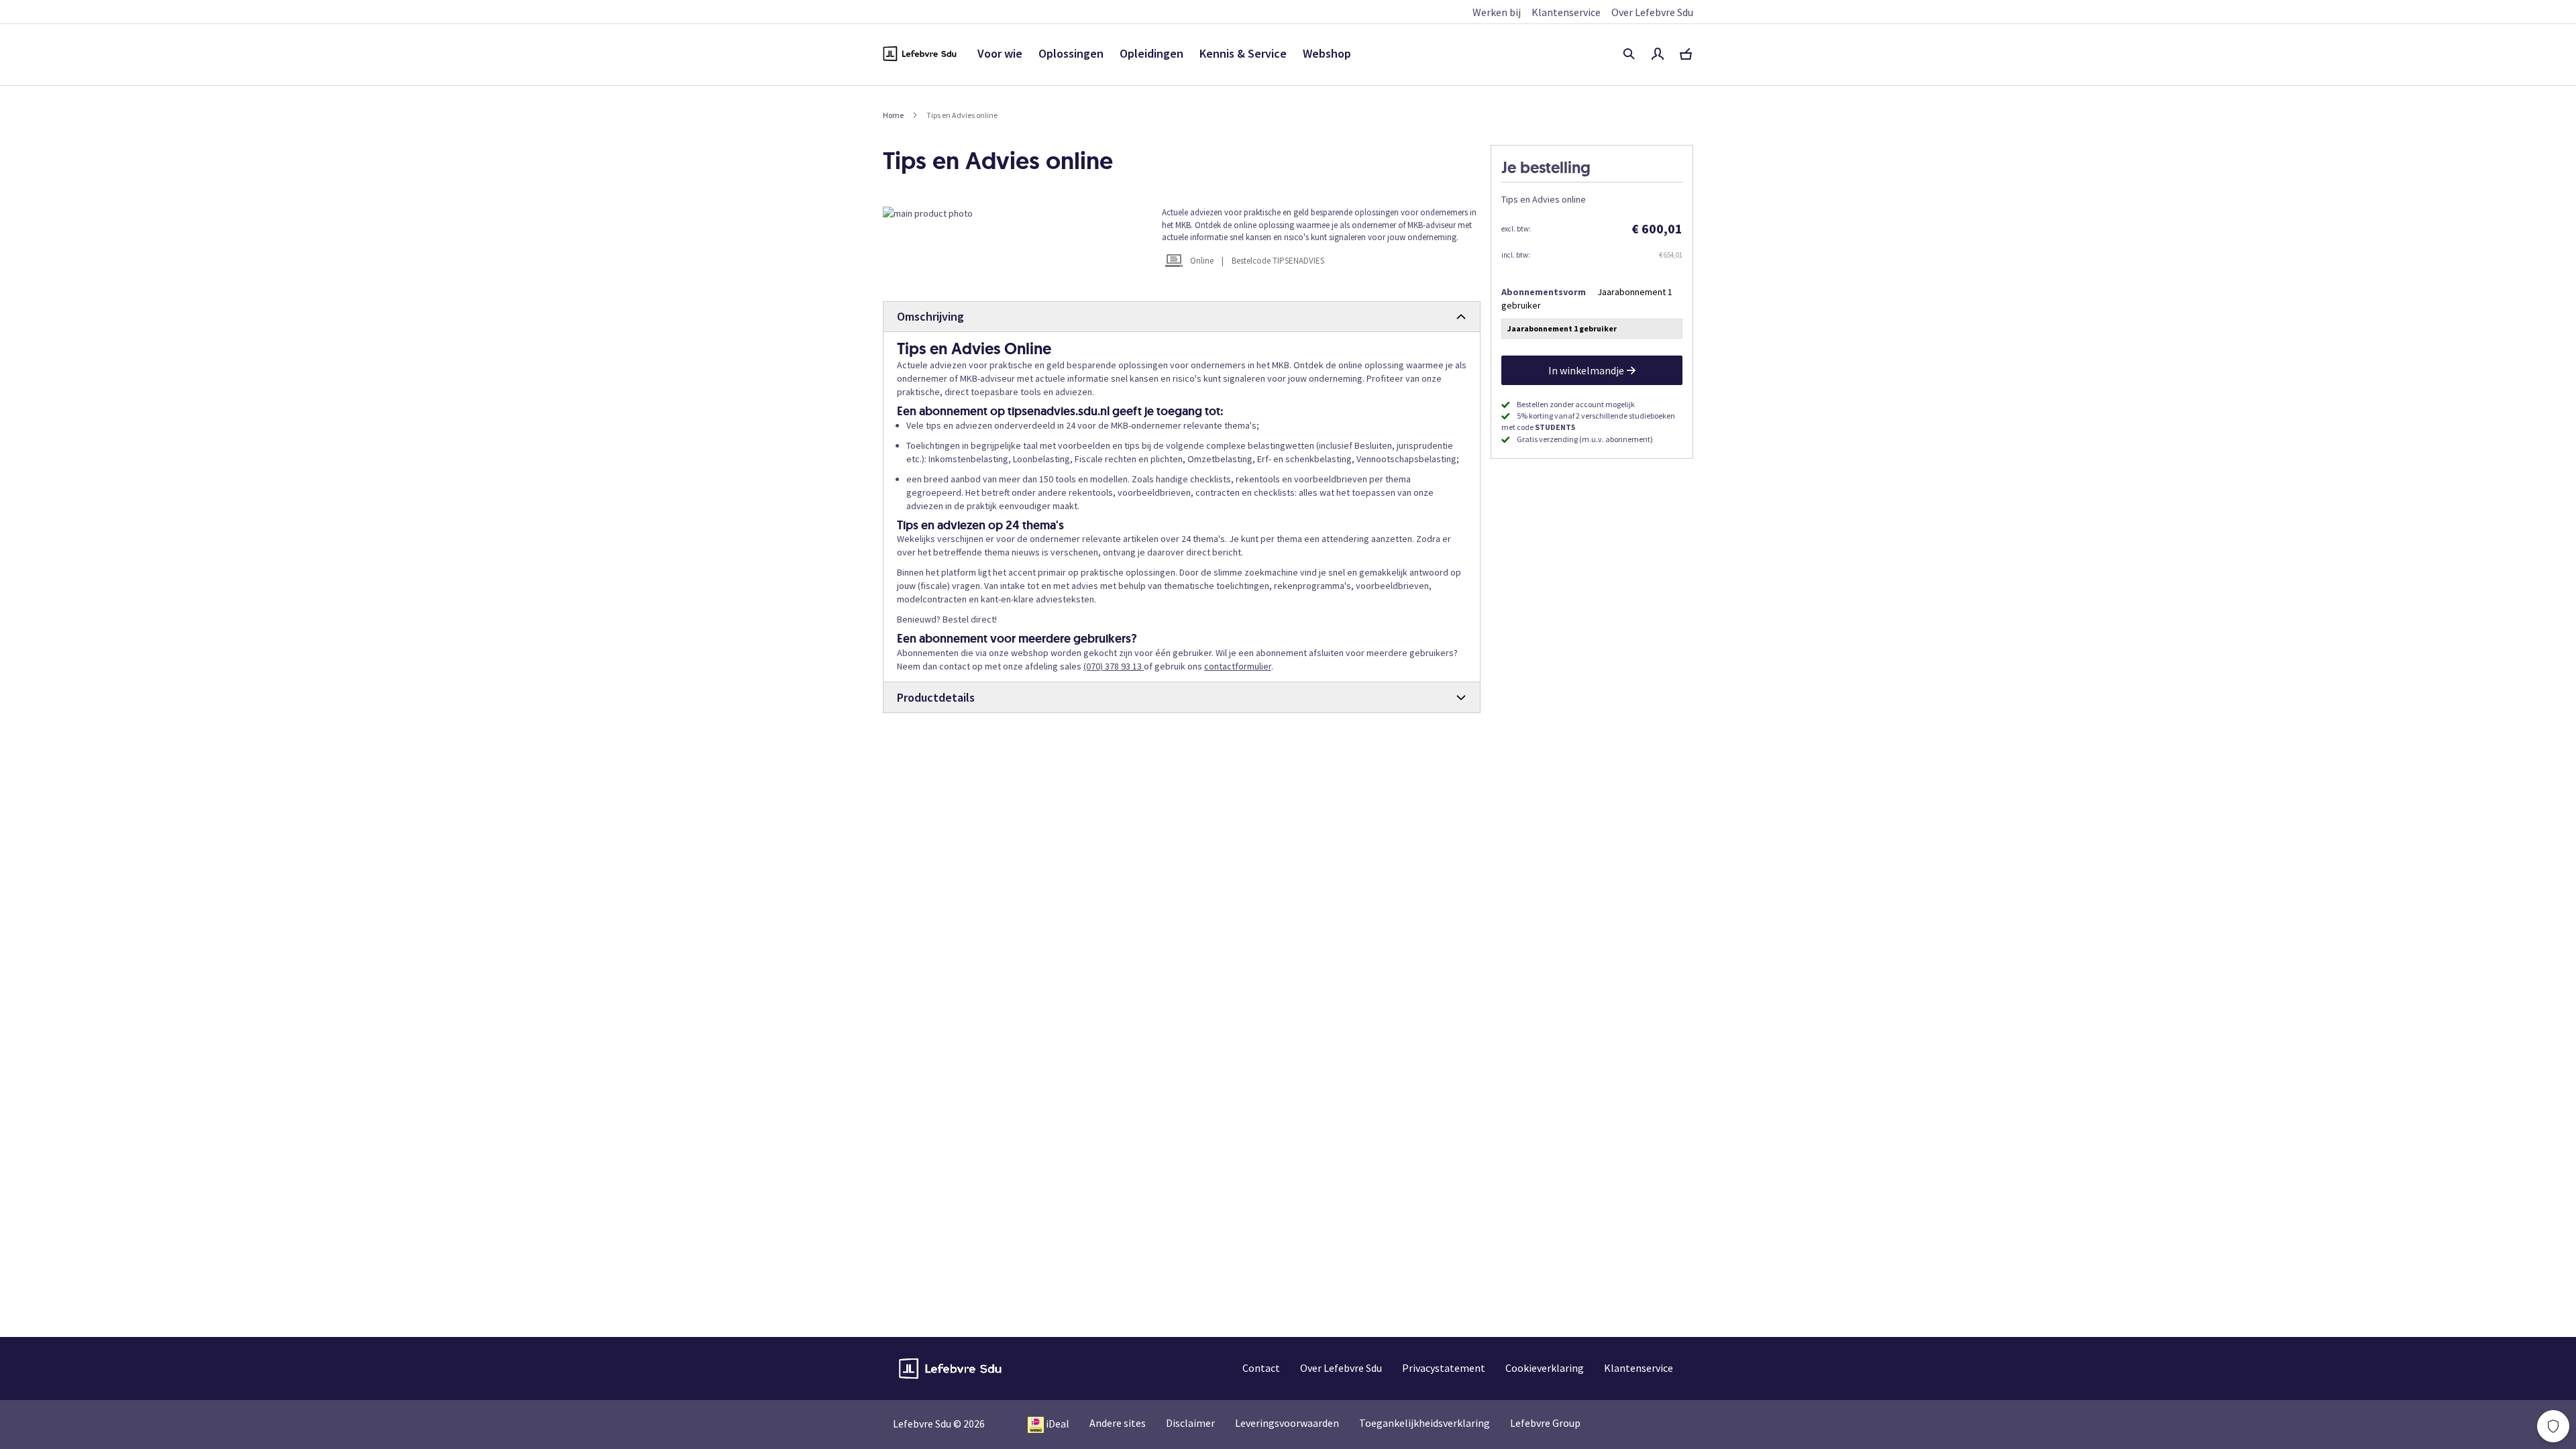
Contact (1261, 1368)
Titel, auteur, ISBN (1629, 54)
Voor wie (1000, 53)
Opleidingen (1151, 53)
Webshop (1327, 53)
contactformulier (1238, 666)
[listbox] (1592, 330)
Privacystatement (1444, 1368)
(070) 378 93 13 (1114, 666)
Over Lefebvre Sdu (1652, 12)
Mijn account (1658, 54)
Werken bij (1497, 12)
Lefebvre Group (1545, 1423)
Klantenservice (1566, 12)
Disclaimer (1190, 1423)
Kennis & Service (1243, 53)
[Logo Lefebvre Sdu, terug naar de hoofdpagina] (920, 54)
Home (893, 115)
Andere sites (1118, 1423)
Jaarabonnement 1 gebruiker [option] (1562, 328)
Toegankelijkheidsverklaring (1425, 1423)
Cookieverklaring (1545, 1368)
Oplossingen (1071, 53)
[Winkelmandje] (1686, 54)
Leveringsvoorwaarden (1287, 1423)
